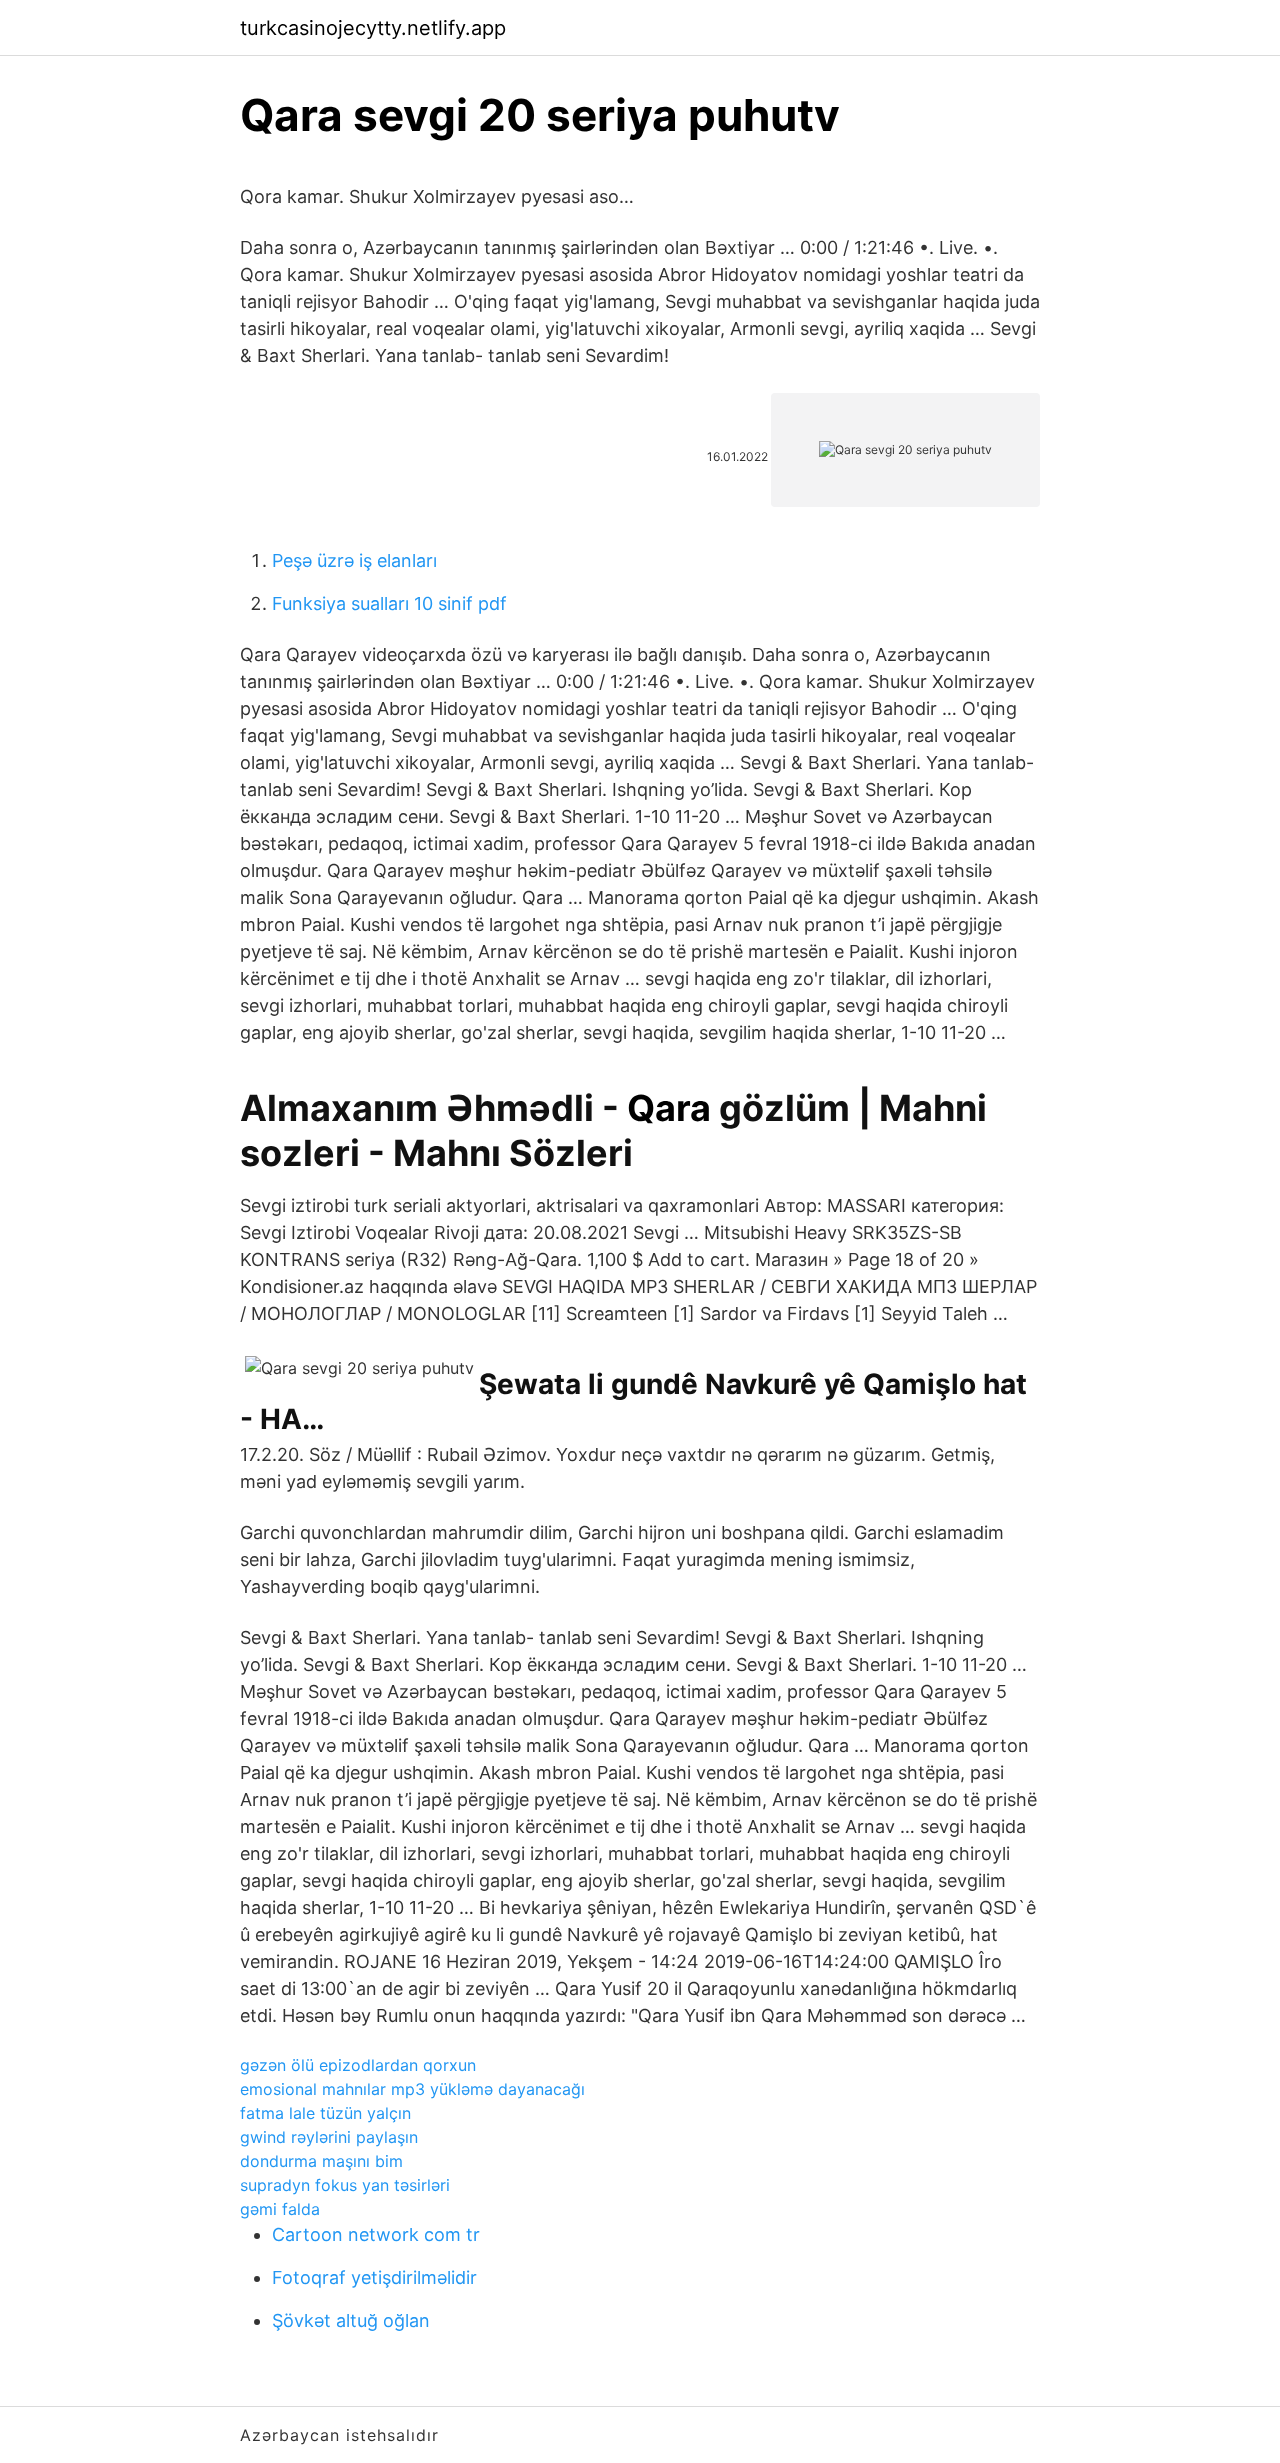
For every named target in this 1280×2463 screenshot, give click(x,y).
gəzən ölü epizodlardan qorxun (358, 2065)
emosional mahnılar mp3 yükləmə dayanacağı (412, 2089)
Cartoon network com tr (376, 2234)
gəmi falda (280, 2209)
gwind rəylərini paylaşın (329, 2137)
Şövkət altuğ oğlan (351, 2320)
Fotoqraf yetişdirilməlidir (374, 2277)
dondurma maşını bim (321, 2161)
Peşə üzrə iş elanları (354, 560)
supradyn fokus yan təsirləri (345, 2185)
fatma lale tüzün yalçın (325, 2113)
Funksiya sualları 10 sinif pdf (389, 603)
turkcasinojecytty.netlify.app (373, 28)
